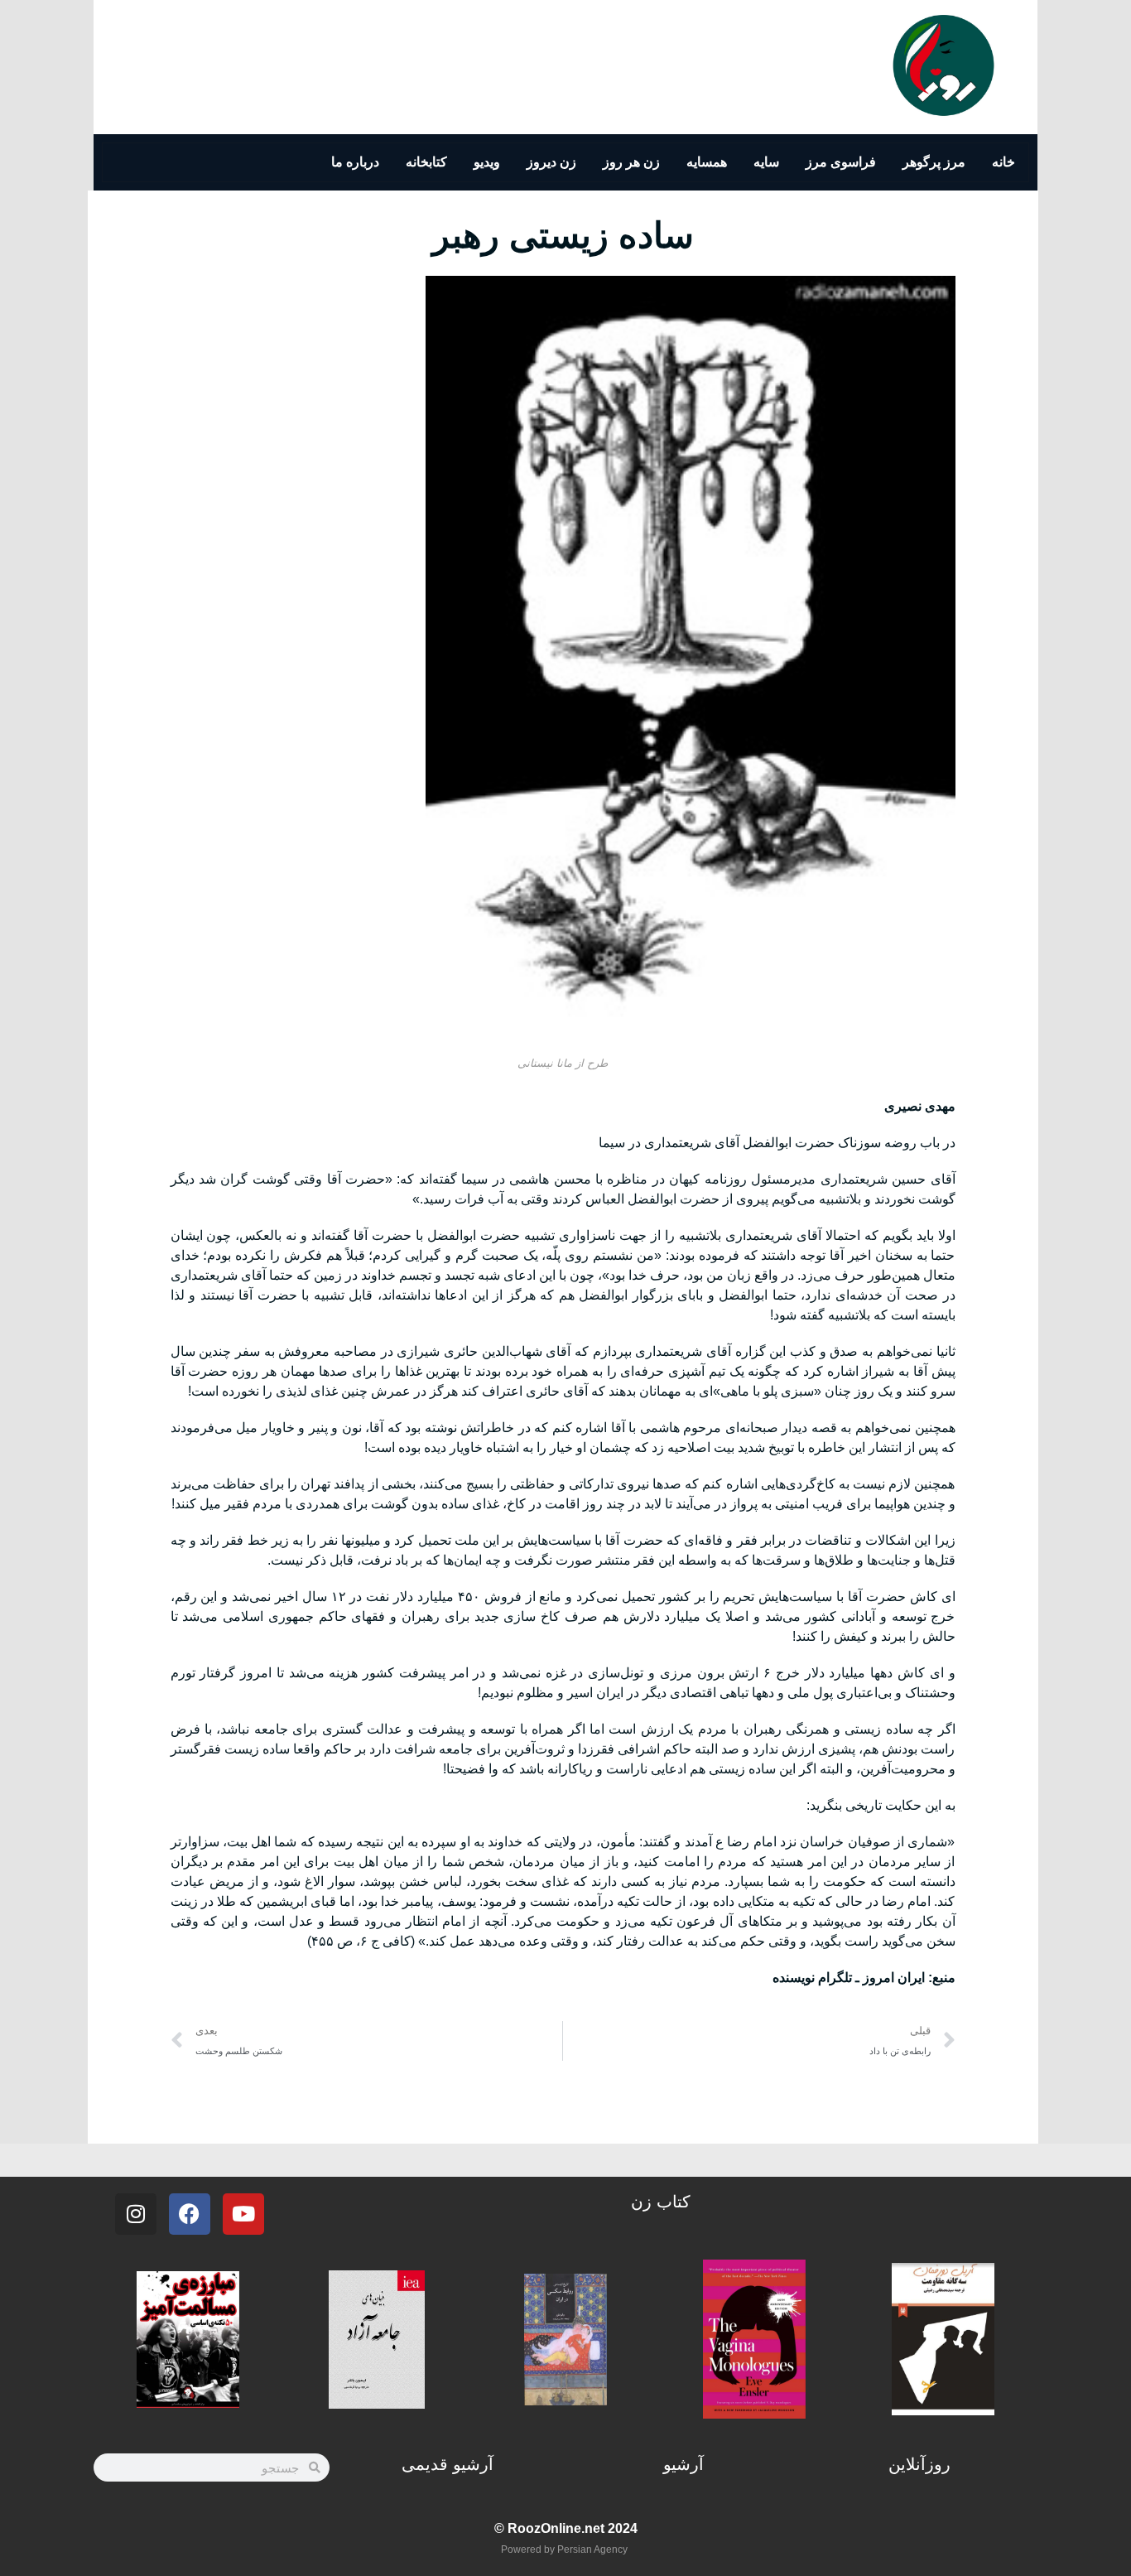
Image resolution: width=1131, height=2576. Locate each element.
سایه (766, 162)
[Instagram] (136, 2214)
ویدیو (487, 162)
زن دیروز (551, 162)
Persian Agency (592, 2549)
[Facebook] (190, 2214)
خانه (1003, 162)
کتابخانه (426, 162)
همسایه (707, 162)
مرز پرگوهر (934, 162)
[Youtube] (243, 2214)
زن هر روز (631, 162)
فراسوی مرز (841, 162)
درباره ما (355, 162)
